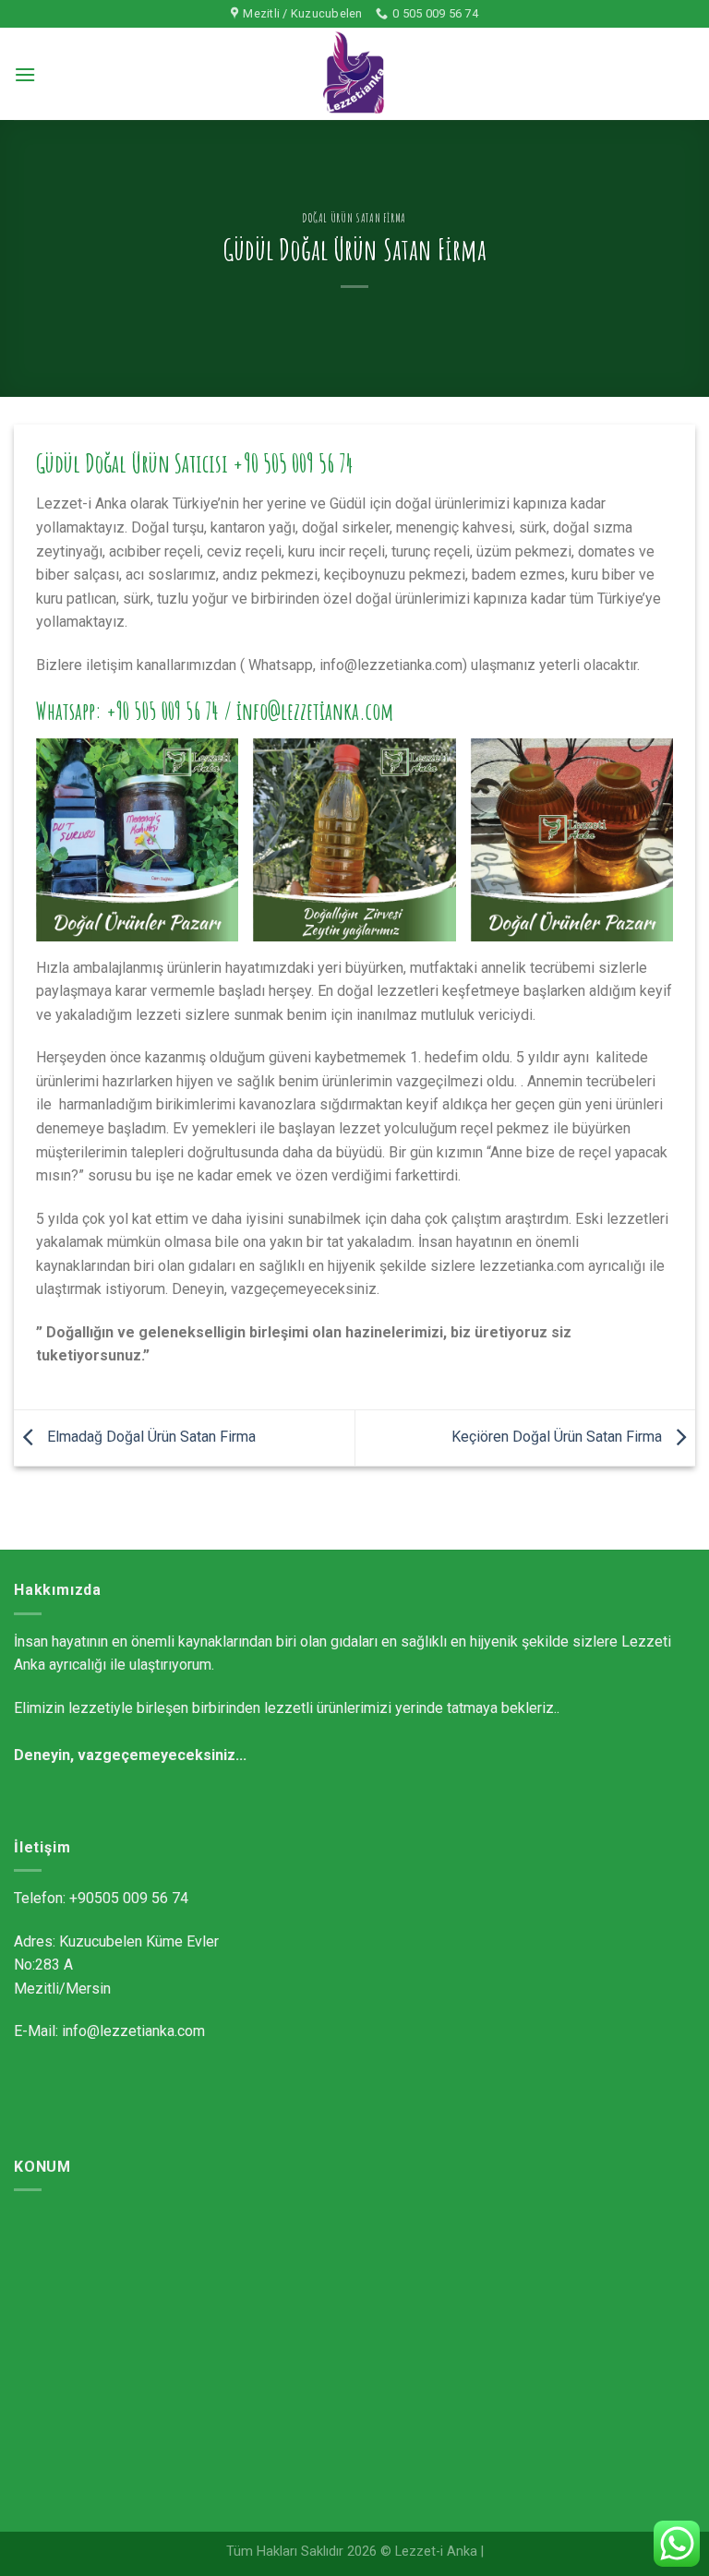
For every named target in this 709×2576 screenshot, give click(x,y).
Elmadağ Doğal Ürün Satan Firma (150, 1437)
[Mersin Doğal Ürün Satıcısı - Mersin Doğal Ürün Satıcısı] (355, 74)
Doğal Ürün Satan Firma (354, 218)
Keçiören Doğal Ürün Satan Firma (559, 1437)
